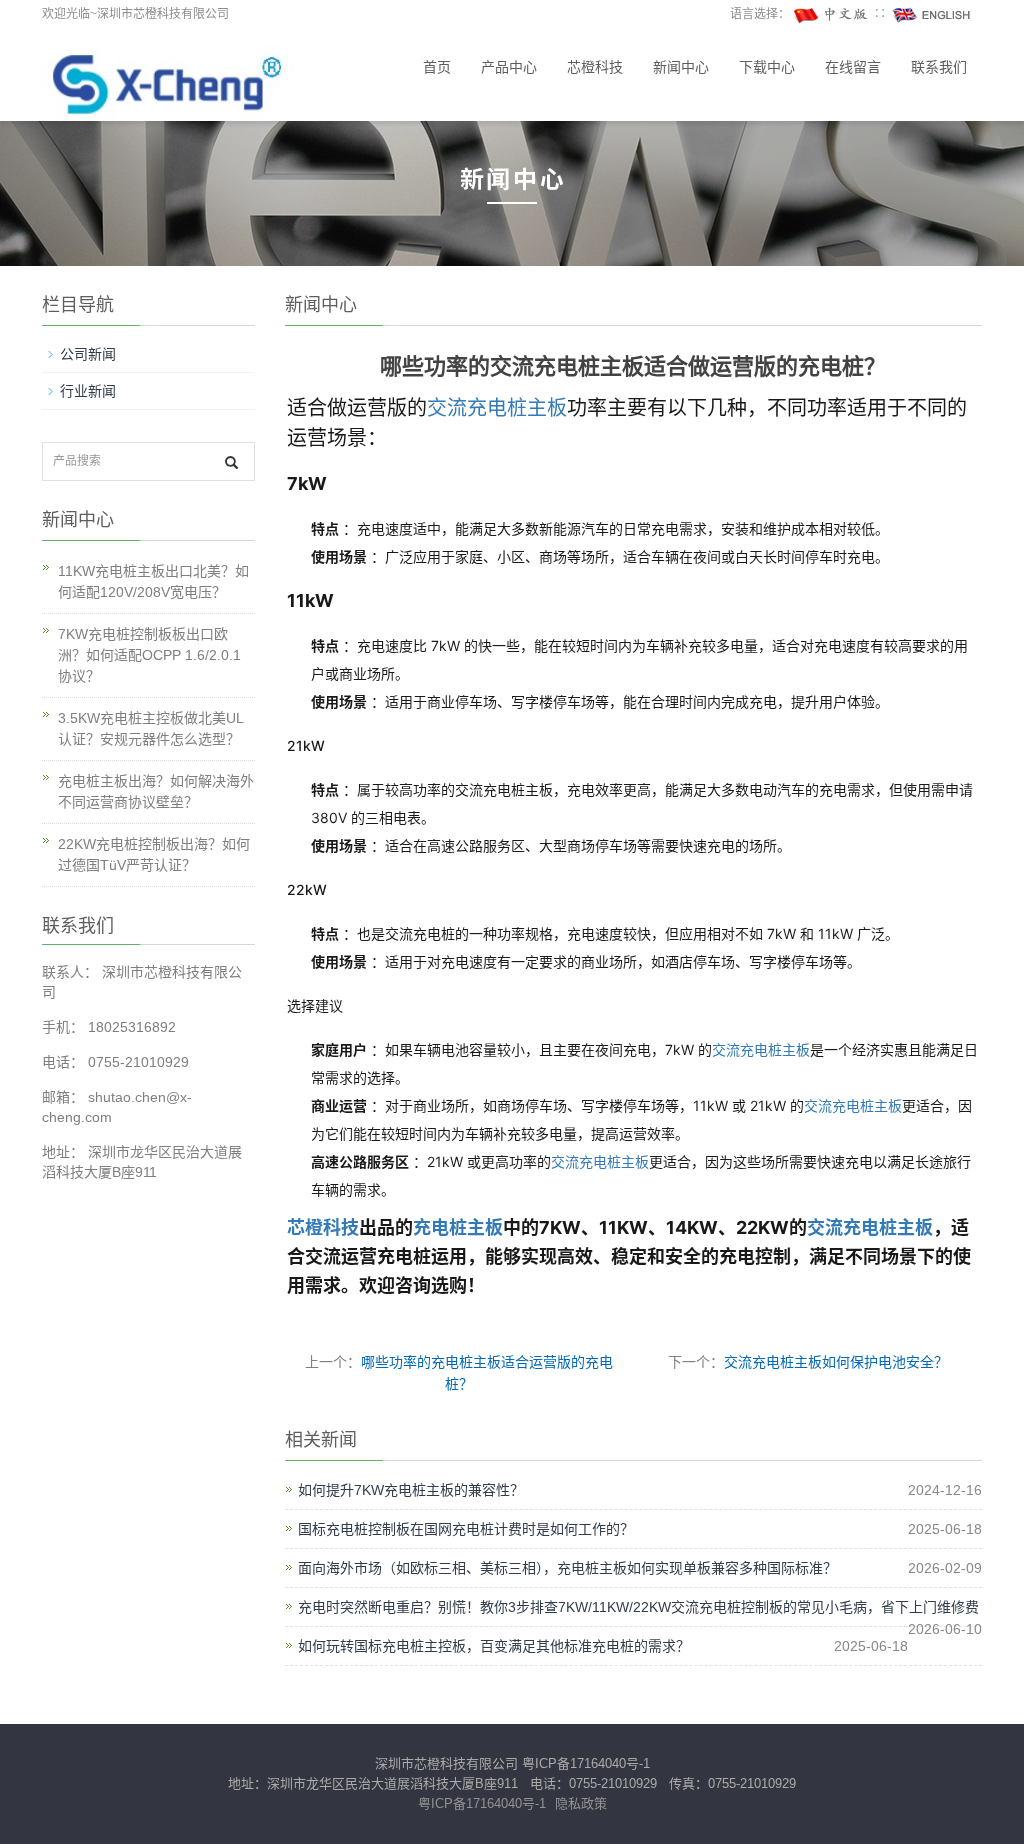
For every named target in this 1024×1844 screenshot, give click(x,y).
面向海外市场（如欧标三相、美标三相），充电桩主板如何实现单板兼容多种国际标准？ (567, 1568)
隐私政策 (581, 1803)
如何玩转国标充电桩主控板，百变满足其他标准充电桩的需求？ (494, 1646)
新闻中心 (681, 67)
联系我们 (939, 67)
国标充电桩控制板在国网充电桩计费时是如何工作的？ (466, 1529)
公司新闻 (88, 354)
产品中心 (509, 67)
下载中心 (767, 67)
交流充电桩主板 (497, 408)
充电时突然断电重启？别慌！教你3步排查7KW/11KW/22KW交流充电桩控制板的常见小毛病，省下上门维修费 (638, 1607)
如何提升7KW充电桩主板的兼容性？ (411, 1490)
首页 (437, 67)
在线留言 (853, 67)
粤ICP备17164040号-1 (586, 1763)
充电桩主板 (458, 1227)
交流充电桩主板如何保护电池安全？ (836, 1362)
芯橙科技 (595, 67)
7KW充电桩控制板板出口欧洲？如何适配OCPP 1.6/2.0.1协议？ (149, 655)
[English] (932, 14)
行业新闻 (88, 391)
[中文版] (832, 14)
